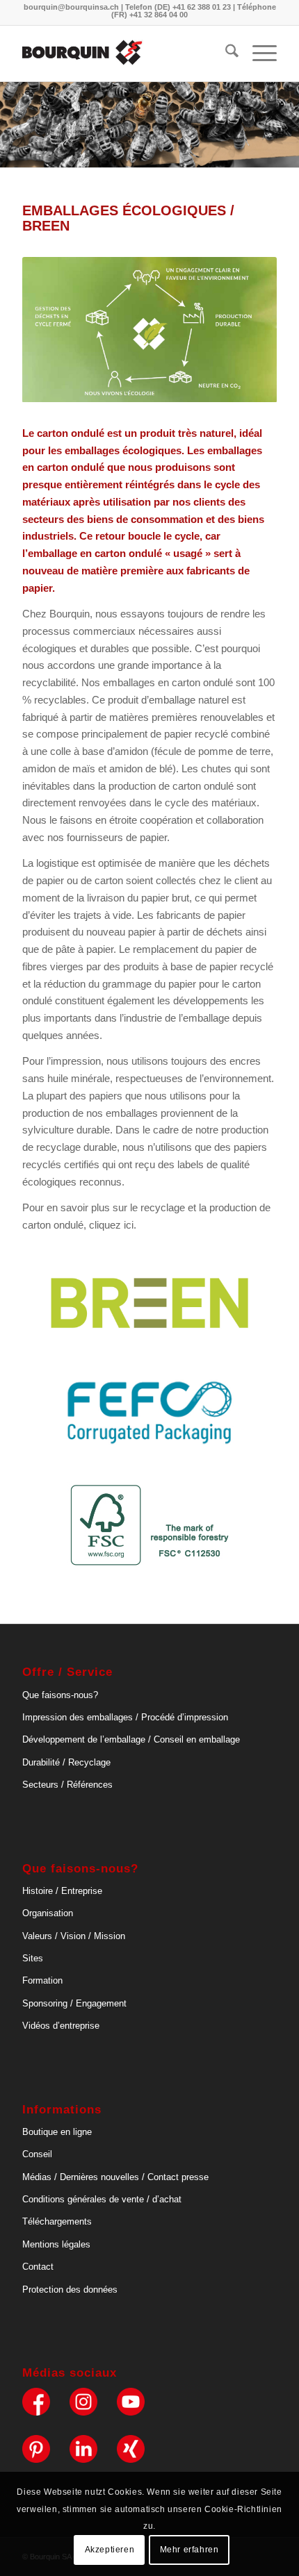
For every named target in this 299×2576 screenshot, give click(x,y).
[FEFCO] (149, 1413)
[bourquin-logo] (124, 53)
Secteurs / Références (67, 1785)
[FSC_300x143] (149, 1526)
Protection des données (70, 2290)
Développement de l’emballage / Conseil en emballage (131, 1739)
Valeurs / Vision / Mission (74, 1936)
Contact (38, 2267)
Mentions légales (56, 2244)
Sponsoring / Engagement (74, 2003)
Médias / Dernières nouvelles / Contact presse (115, 2177)
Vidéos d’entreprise (61, 2026)
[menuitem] (225, 53)
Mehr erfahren (189, 2550)
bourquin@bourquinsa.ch (71, 7)
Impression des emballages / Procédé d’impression (125, 1717)
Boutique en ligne (57, 2132)
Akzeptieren (110, 2550)
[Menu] (258, 53)
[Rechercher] (225, 53)
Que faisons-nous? (60, 1695)
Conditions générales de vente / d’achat (102, 2199)
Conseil (37, 2154)
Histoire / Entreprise (62, 1891)
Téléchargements (57, 2221)
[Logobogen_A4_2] (149, 1303)
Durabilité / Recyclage (66, 1762)
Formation (42, 1980)
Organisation (48, 1913)
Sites (33, 1958)
